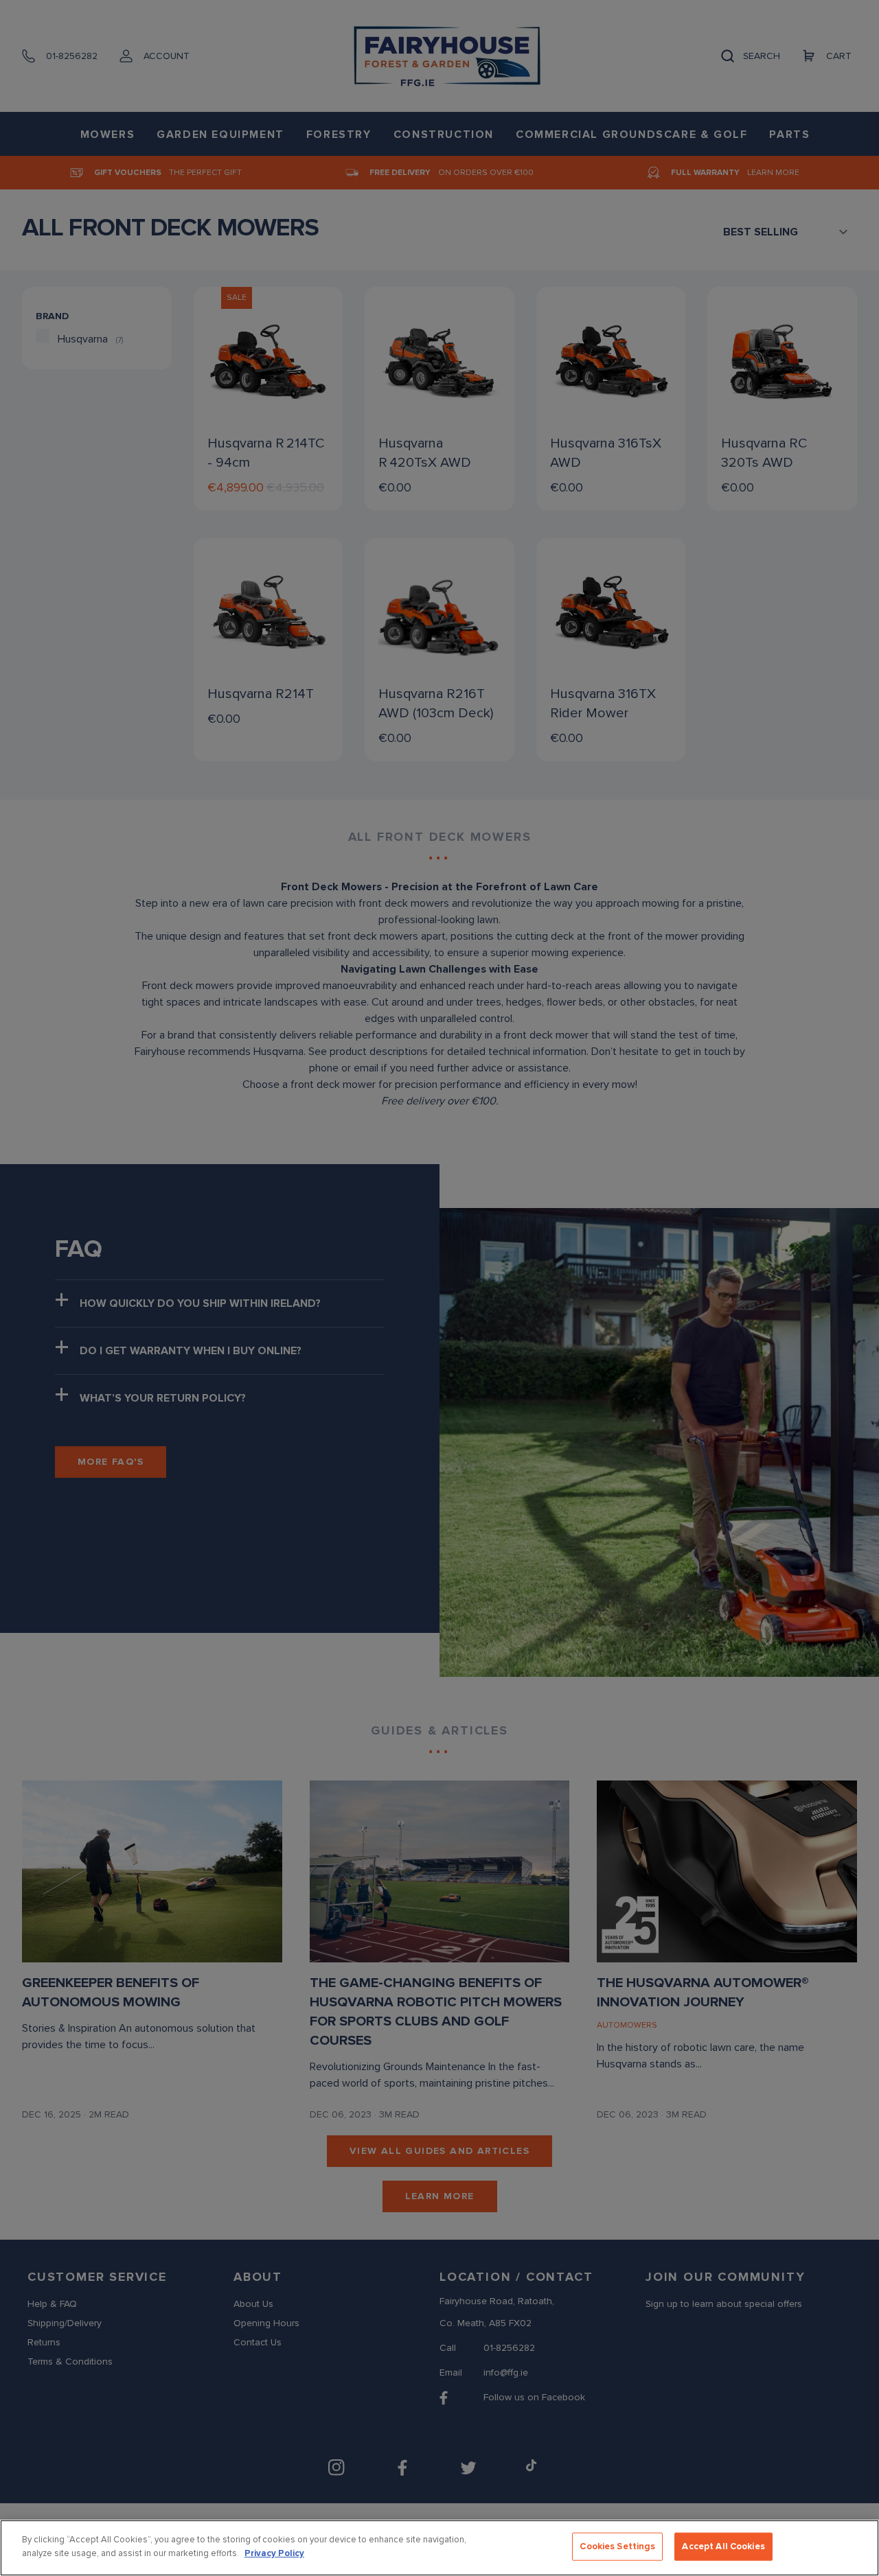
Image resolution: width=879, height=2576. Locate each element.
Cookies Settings (617, 2546)
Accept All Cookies (723, 2546)
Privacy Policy (274, 2553)
